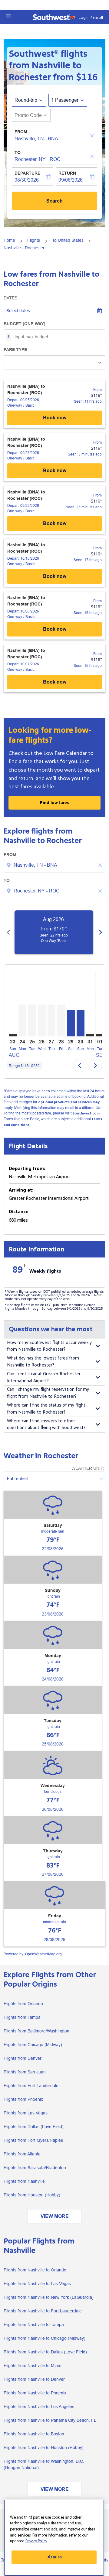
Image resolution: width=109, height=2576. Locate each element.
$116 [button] (87, 77)
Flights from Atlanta (22, 2154)
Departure (27, 173)
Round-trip (26, 100)
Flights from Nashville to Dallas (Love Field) (45, 2352)
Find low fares (55, 803)
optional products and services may (69, 1102)
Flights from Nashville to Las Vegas (37, 2284)
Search (54, 201)
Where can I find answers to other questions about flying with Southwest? (46, 1424)
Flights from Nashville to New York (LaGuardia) (49, 2297)
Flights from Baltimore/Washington (36, 2031)
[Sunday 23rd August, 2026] (13, 1035)
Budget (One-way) (25, 324)
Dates (10, 298)
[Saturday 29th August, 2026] (71, 1023)
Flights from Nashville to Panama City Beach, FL (50, 2420)
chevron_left (8, 932)
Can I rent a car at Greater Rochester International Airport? (44, 1377)
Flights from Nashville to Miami (33, 2366)
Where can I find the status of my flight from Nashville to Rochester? (46, 1409)
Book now (55, 418)
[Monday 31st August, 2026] (90, 1035)
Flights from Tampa (22, 2017)
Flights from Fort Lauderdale (31, 2086)
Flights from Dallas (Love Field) (34, 2127)
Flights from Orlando (23, 2004)
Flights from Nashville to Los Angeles (39, 2407)
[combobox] (55, 865)
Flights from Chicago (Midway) (33, 2045)
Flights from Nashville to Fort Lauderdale (43, 2311)
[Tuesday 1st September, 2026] (100, 1035)
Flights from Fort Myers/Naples (33, 2140)
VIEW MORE (55, 2216)
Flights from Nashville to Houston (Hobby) (44, 2448)
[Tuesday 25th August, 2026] (32, 1020)
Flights (34, 240)
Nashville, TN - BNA (36, 139)
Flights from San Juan (25, 2072)
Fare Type (15, 350)
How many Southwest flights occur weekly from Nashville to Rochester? (49, 1346)
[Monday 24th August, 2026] (22, 1020)
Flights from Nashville (24, 2181)
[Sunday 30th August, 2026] (81, 1023)
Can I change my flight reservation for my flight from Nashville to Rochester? (48, 1393)
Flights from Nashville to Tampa (34, 2325)
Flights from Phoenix (23, 2099)
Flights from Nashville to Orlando (35, 2270)
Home (9, 240)
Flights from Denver (23, 2058)
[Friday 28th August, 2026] (61, 1020)
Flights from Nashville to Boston (34, 2434)
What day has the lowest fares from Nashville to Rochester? (43, 1362)
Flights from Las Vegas (26, 2113)
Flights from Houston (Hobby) (32, 2195)
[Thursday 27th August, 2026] (51, 1020)
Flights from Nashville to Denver (34, 2379)
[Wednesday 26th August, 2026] (42, 1020)
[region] (54, 2538)
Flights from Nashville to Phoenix (35, 2393)
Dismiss (54, 2557)
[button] (8, 16)
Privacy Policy (36, 2541)
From (21, 132)
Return (67, 173)
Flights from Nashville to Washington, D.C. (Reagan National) (44, 2464)
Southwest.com (86, 1113)
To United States (68, 240)
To (18, 152)
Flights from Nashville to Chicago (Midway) (45, 2338)
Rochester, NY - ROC (38, 159)
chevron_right (101, 932)
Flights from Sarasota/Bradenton (35, 2168)
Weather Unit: (88, 1468)
